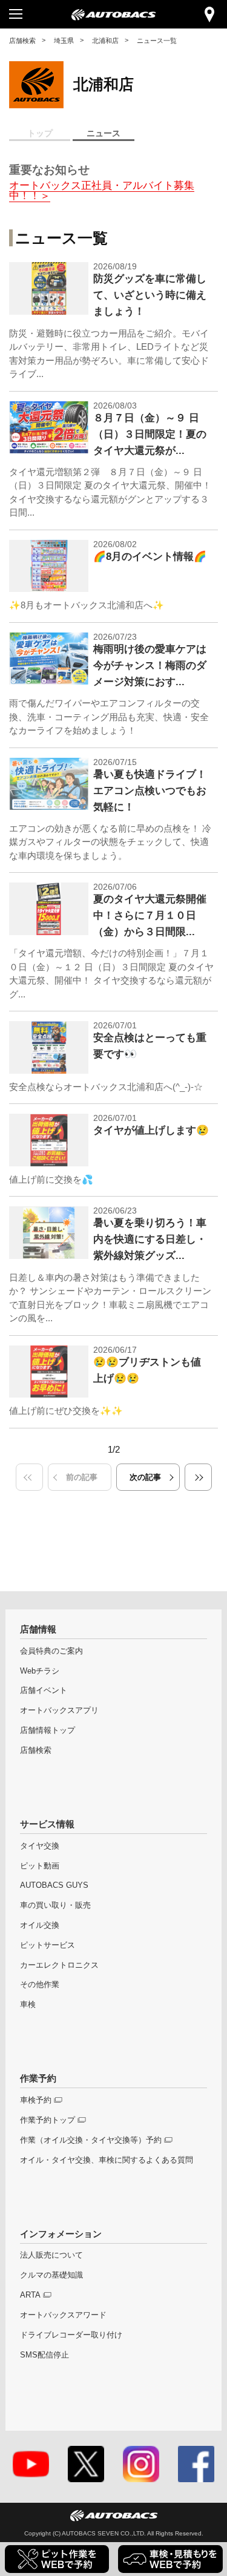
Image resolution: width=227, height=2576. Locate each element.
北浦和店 (105, 41)
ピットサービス (48, 1945)
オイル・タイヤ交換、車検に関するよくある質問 (107, 2160)
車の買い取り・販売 (55, 1905)
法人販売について (51, 2255)
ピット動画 (40, 1866)
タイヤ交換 (40, 1846)
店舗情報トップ (48, 1730)
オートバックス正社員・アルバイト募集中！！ (102, 191)
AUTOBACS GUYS (54, 1885)
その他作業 (40, 1984)
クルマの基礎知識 (51, 2275)
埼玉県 (64, 41)
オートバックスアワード (63, 2315)
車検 (28, 2004)
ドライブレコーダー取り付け (71, 2335)
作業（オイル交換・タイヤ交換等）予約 (91, 2140)
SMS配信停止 (44, 2355)
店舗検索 (22, 41)
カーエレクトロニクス (59, 1965)
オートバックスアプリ (59, 1710)
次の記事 (145, 1477)
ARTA (30, 2295)
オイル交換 (40, 1925)
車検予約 (36, 2100)
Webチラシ (40, 1671)
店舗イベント (44, 1690)
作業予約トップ (48, 2120)
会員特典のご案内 (51, 1651)
